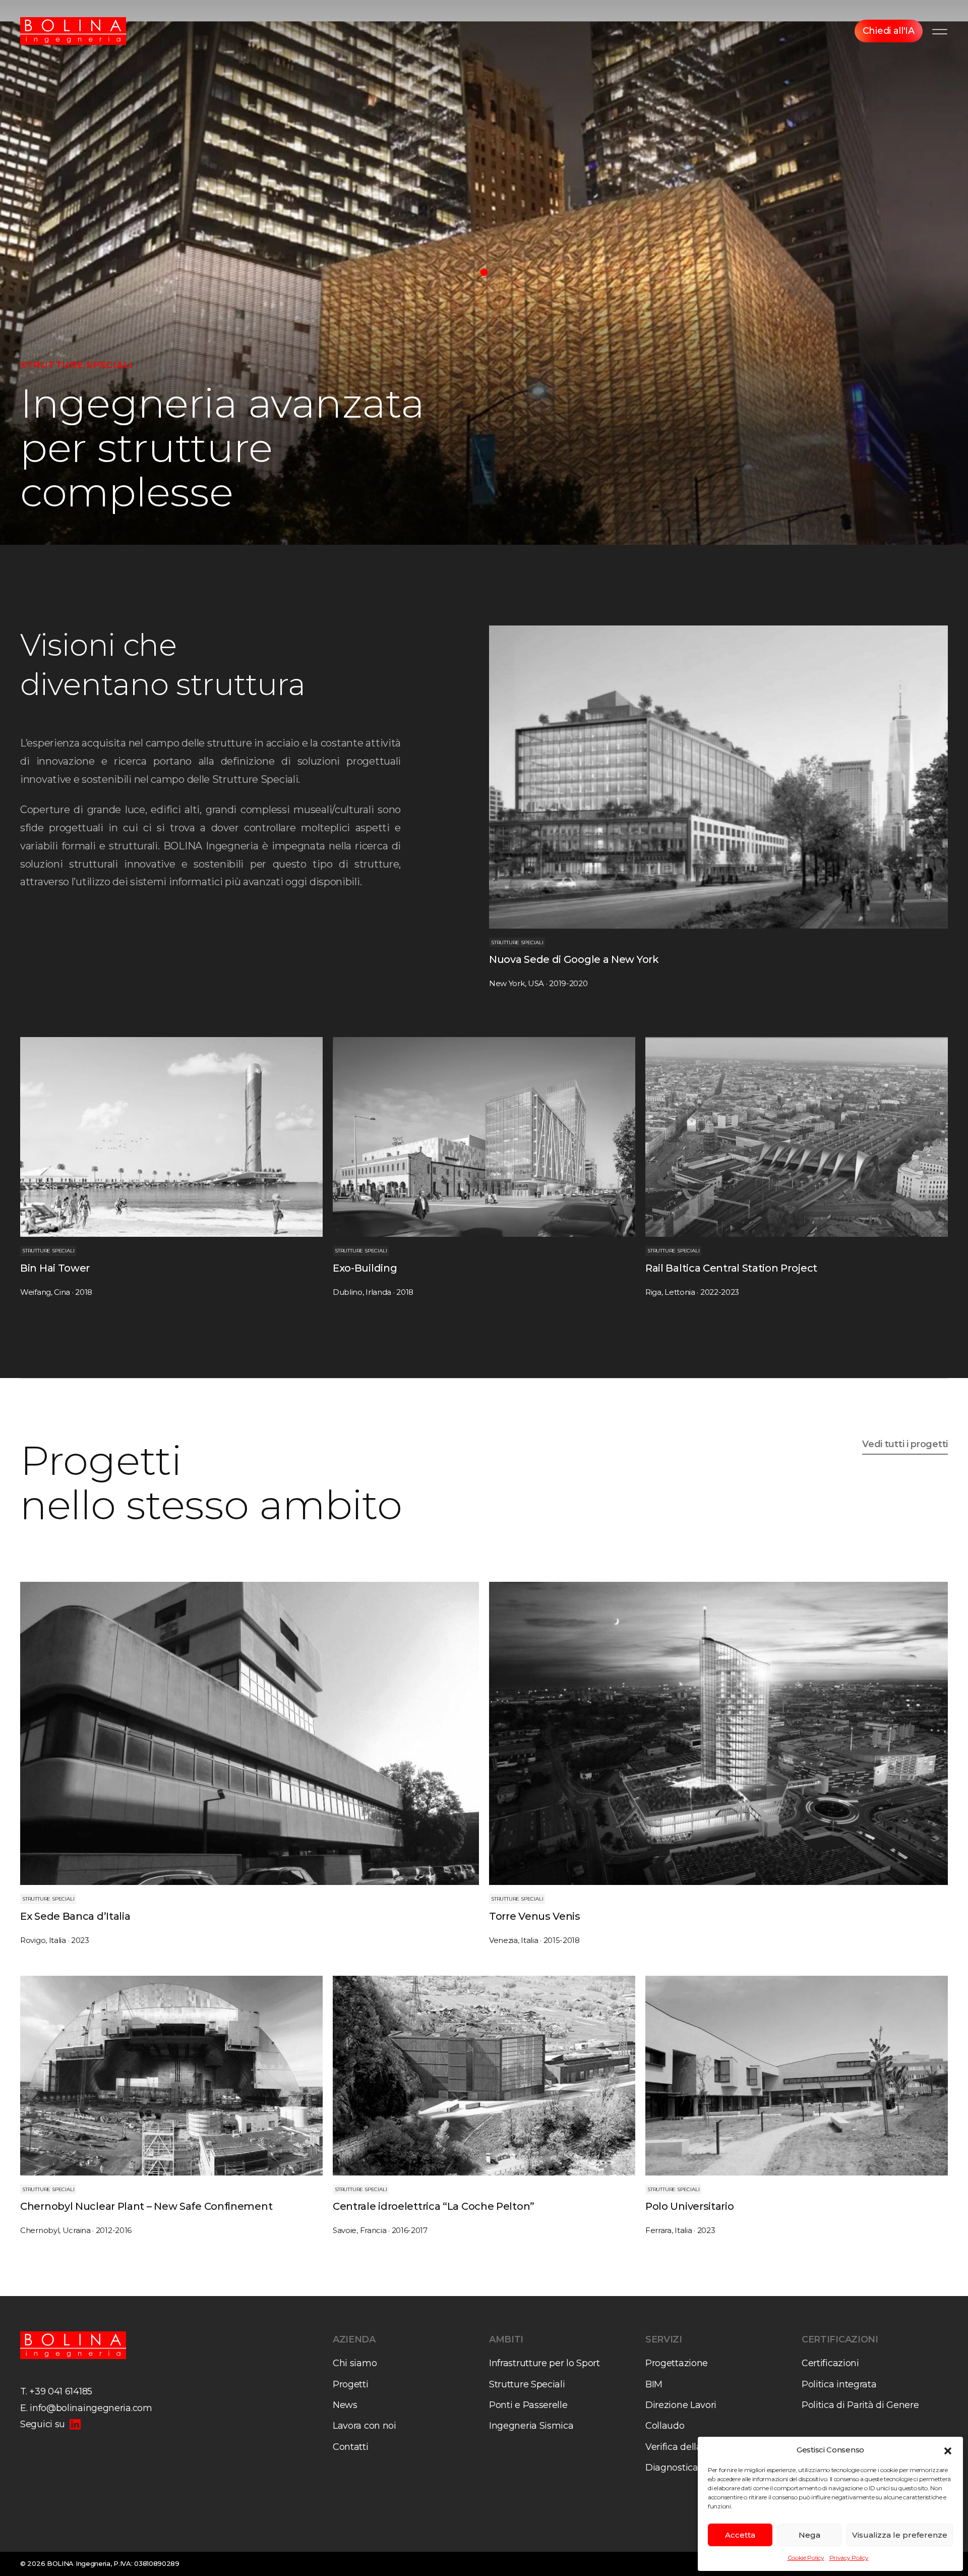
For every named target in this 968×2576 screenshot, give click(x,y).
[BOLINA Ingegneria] (73, 31)
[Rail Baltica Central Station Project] (797, 1167)
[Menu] (940, 31)
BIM (654, 2384)
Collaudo (665, 2426)
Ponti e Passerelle (528, 2405)
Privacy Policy (849, 2558)
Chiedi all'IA (889, 31)
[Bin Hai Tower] (171, 1167)
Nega (809, 2535)
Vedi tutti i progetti (905, 1444)
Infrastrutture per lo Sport (544, 2363)
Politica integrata (839, 2384)
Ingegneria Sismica (531, 2426)
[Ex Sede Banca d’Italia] (250, 1763)
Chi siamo (355, 2363)
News (345, 2405)
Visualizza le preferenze (900, 2535)
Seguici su (43, 2424)
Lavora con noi (365, 2426)
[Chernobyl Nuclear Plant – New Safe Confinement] (171, 2106)
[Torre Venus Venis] (718, 1763)
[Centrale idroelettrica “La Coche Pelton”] (484, 2106)
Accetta (740, 2535)
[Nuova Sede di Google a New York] (718, 807)
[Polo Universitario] (797, 2106)
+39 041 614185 (61, 2391)
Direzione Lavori (681, 2405)
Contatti (351, 2447)
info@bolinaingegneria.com (91, 2408)
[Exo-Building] (484, 1167)
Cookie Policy (806, 2558)
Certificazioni (830, 2363)
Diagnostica (672, 2468)
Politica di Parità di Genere (860, 2405)
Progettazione (677, 2363)
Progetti (351, 2384)
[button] (948, 2450)
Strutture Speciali (527, 2384)
